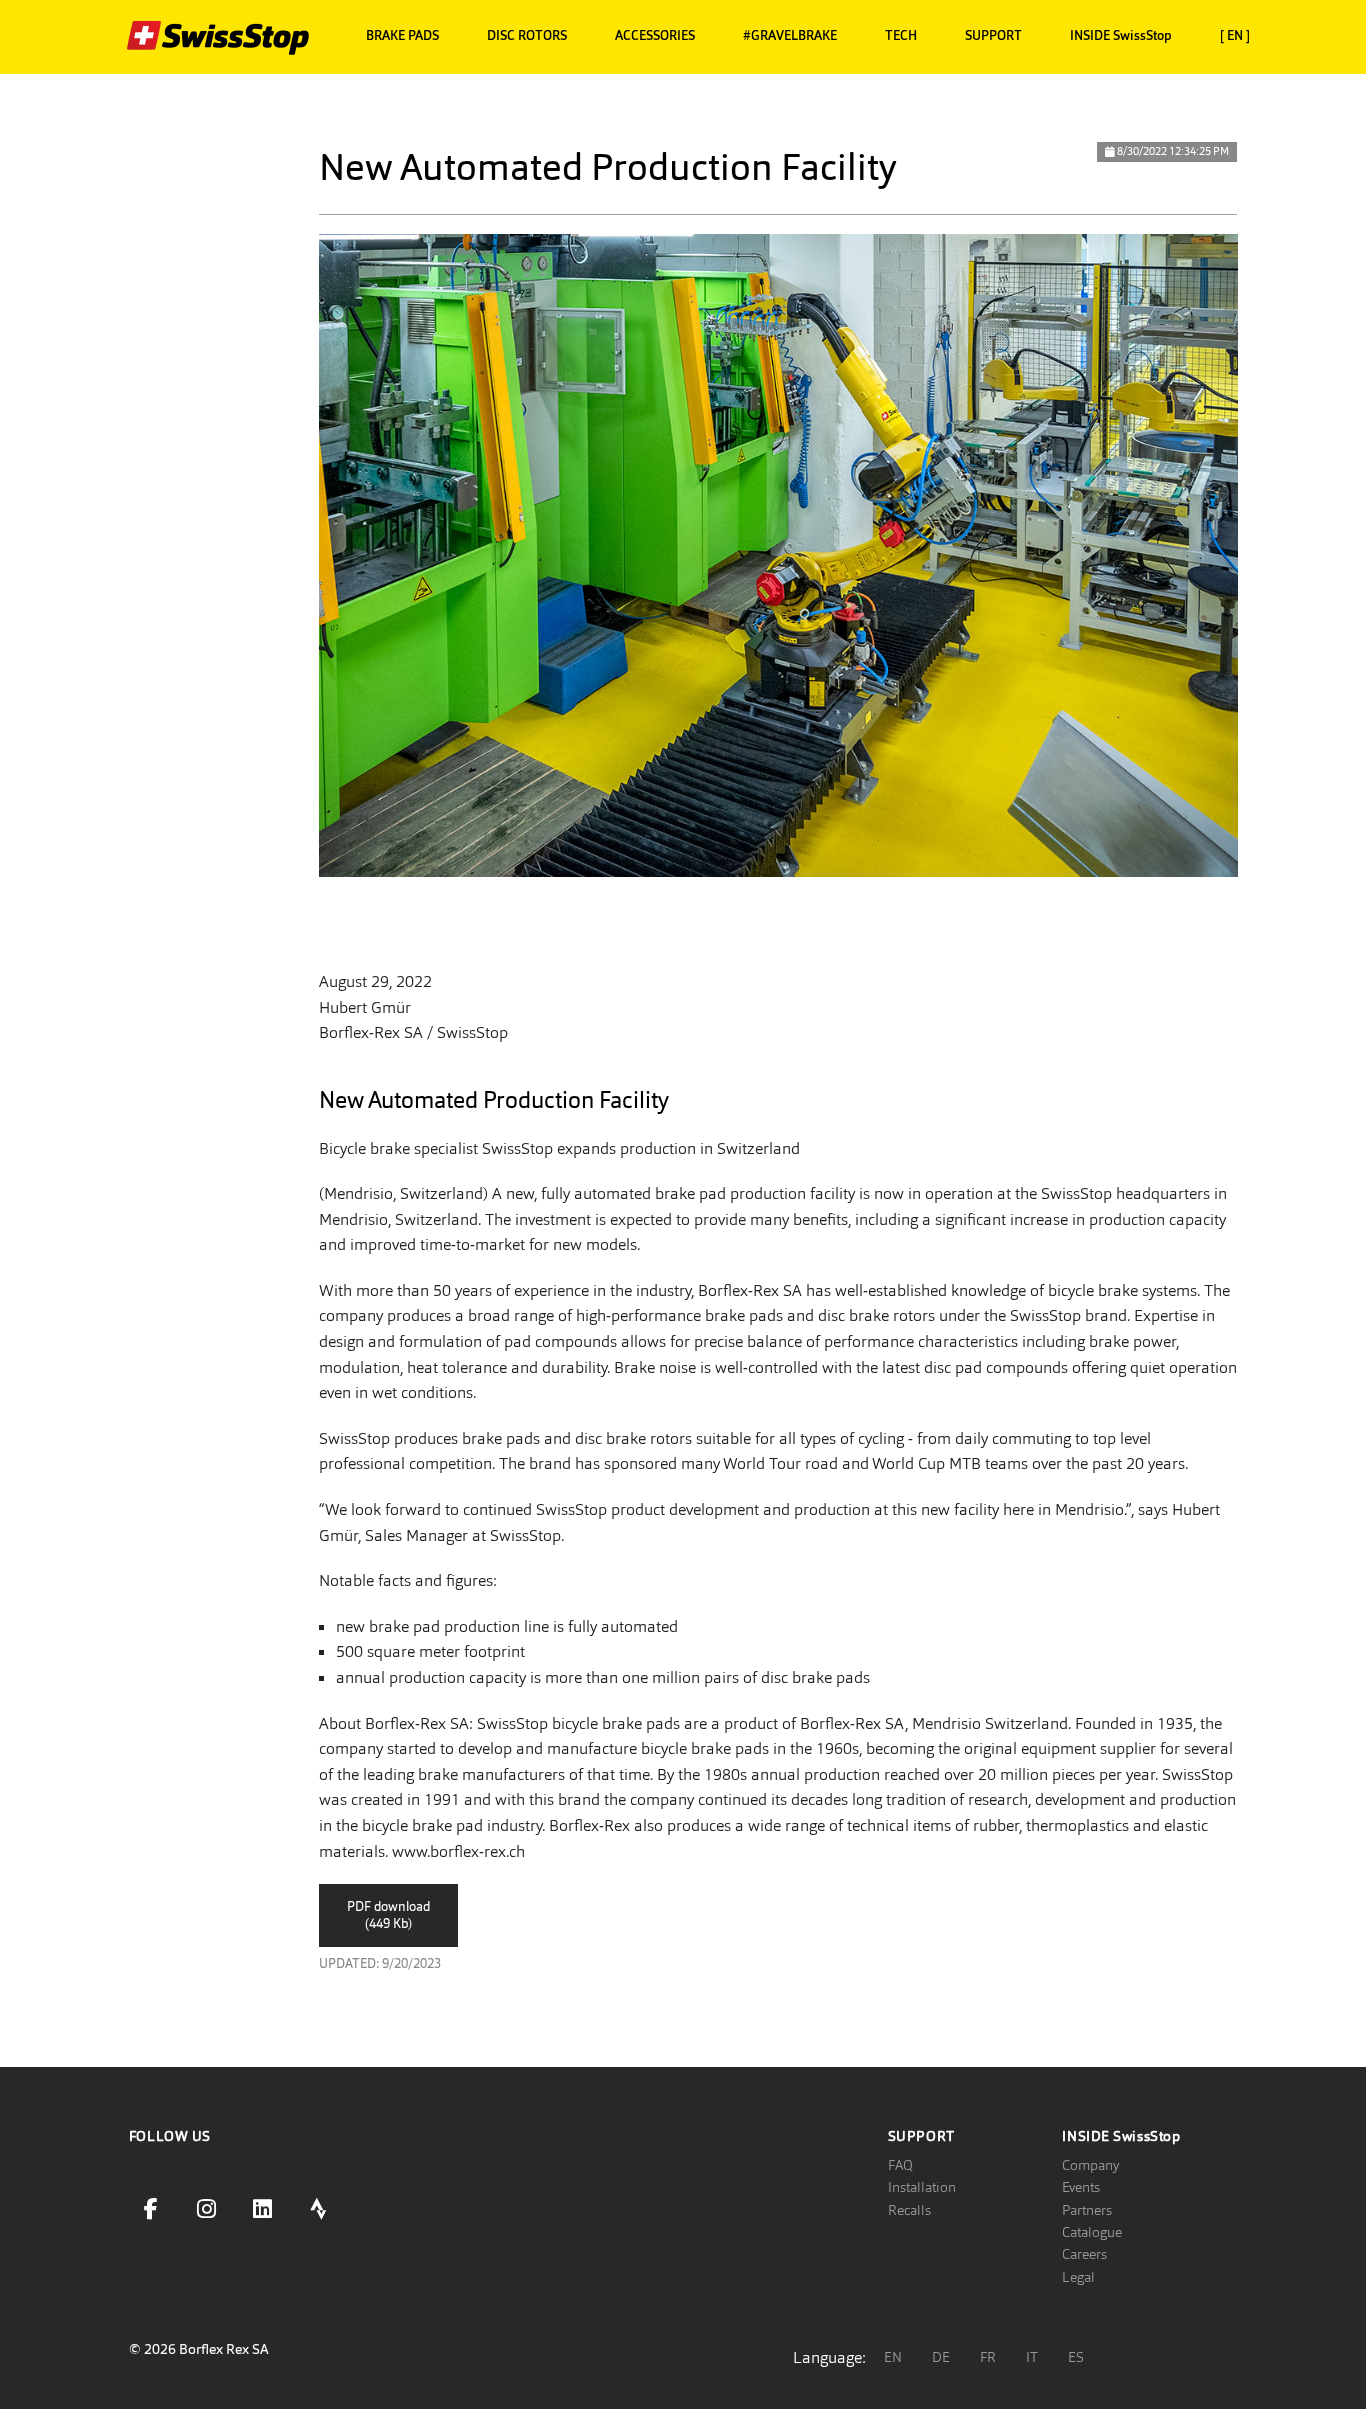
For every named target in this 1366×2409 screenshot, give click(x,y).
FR (988, 2357)
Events (1081, 2187)
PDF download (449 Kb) (388, 1915)
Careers (1084, 2254)
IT (1032, 2357)
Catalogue (1092, 2232)
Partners (1087, 2210)
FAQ (900, 2165)
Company (1090, 2165)
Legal (1078, 2277)
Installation (922, 2187)
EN (893, 2357)
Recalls (909, 2210)
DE (941, 2357)
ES (1076, 2357)
